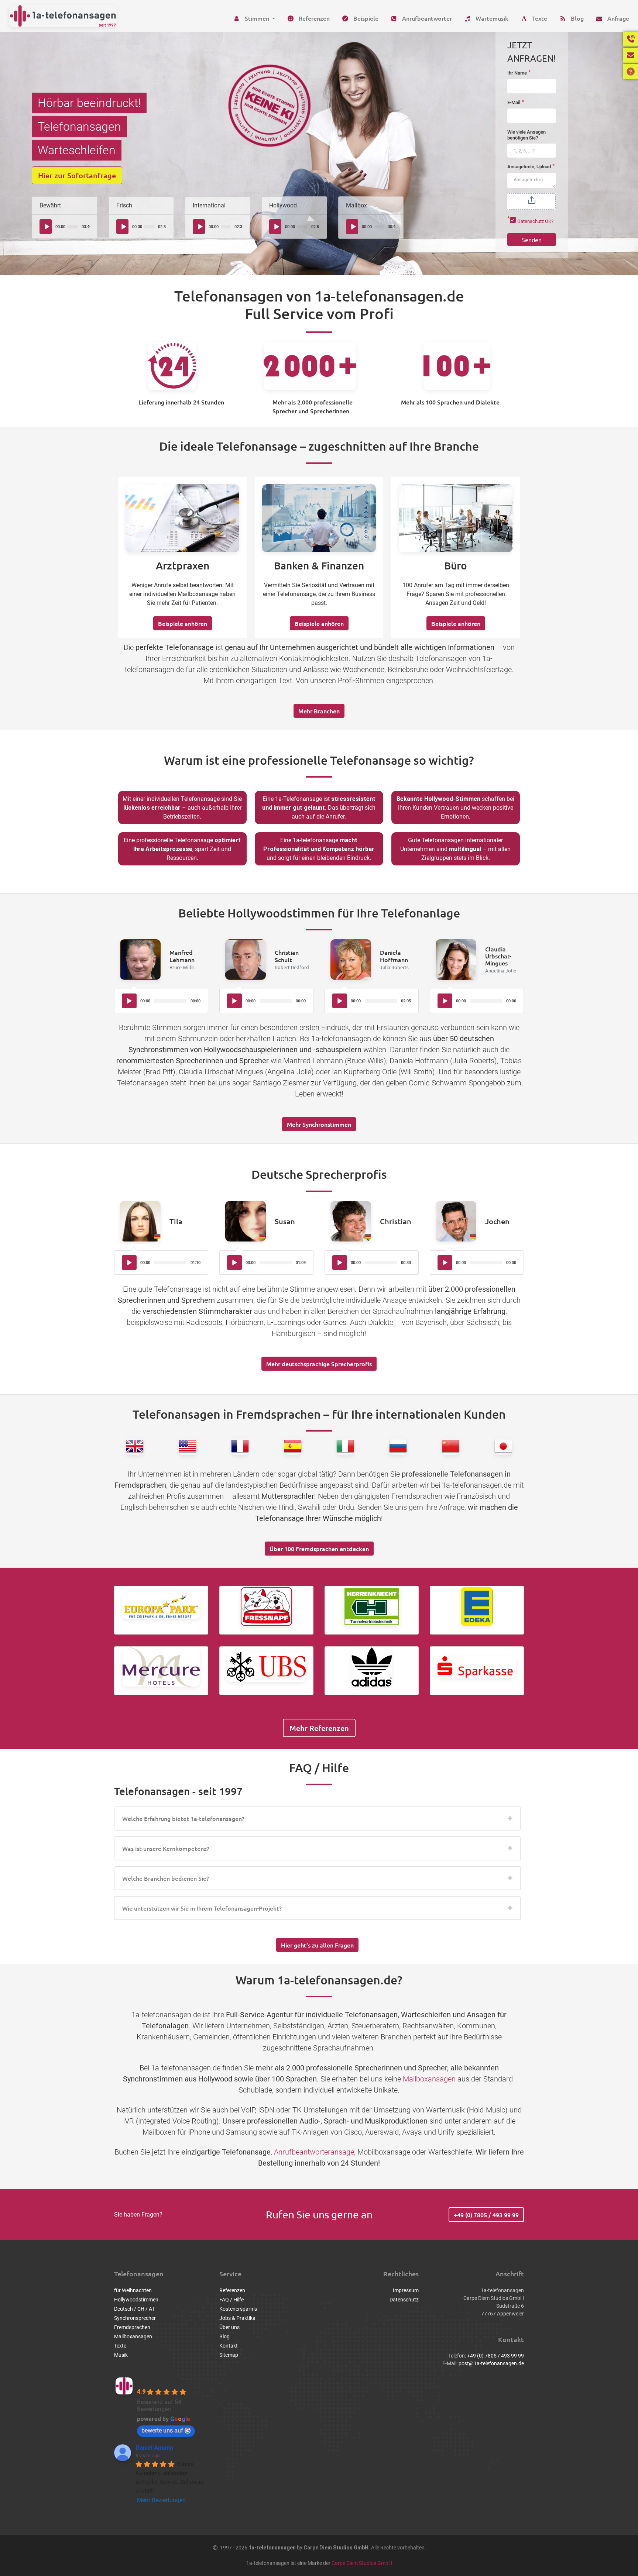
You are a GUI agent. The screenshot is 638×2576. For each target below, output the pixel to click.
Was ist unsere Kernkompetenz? (166, 1848)
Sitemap (229, 2355)
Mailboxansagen (429, 2079)
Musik (121, 2355)
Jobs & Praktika (237, 2318)
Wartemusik (491, 18)
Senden (532, 240)
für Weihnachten (133, 2290)
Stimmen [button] (257, 18)
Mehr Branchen (319, 711)
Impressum (406, 2290)
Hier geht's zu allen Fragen (317, 1945)
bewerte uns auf (162, 2430)
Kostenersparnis (238, 2309)
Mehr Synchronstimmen (319, 1124)
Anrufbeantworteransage (314, 2152)
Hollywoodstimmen (136, 2300)
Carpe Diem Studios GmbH (362, 2563)
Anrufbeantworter (426, 18)
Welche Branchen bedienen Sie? (166, 1878)
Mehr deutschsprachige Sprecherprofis (319, 1364)
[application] (64, 227)
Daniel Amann (154, 2448)
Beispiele (365, 18)
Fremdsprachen (132, 2327)
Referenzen (313, 18)
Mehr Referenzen (319, 1728)
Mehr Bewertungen (161, 2500)
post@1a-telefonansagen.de (491, 2363)
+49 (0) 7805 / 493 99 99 (486, 2215)
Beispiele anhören (183, 623)
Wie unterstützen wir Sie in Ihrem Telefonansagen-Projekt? (202, 1908)
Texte (539, 18)
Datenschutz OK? (535, 221)
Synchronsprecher (135, 2318)
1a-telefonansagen (167, 2381)
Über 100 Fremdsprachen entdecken (319, 1549)
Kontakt (229, 2346)
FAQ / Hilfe (231, 2300)
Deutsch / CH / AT (134, 2309)
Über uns (229, 2327)
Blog (577, 18)
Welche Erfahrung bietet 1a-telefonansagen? (183, 1818)
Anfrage (618, 18)
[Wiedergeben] (47, 227)
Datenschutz (404, 2300)
